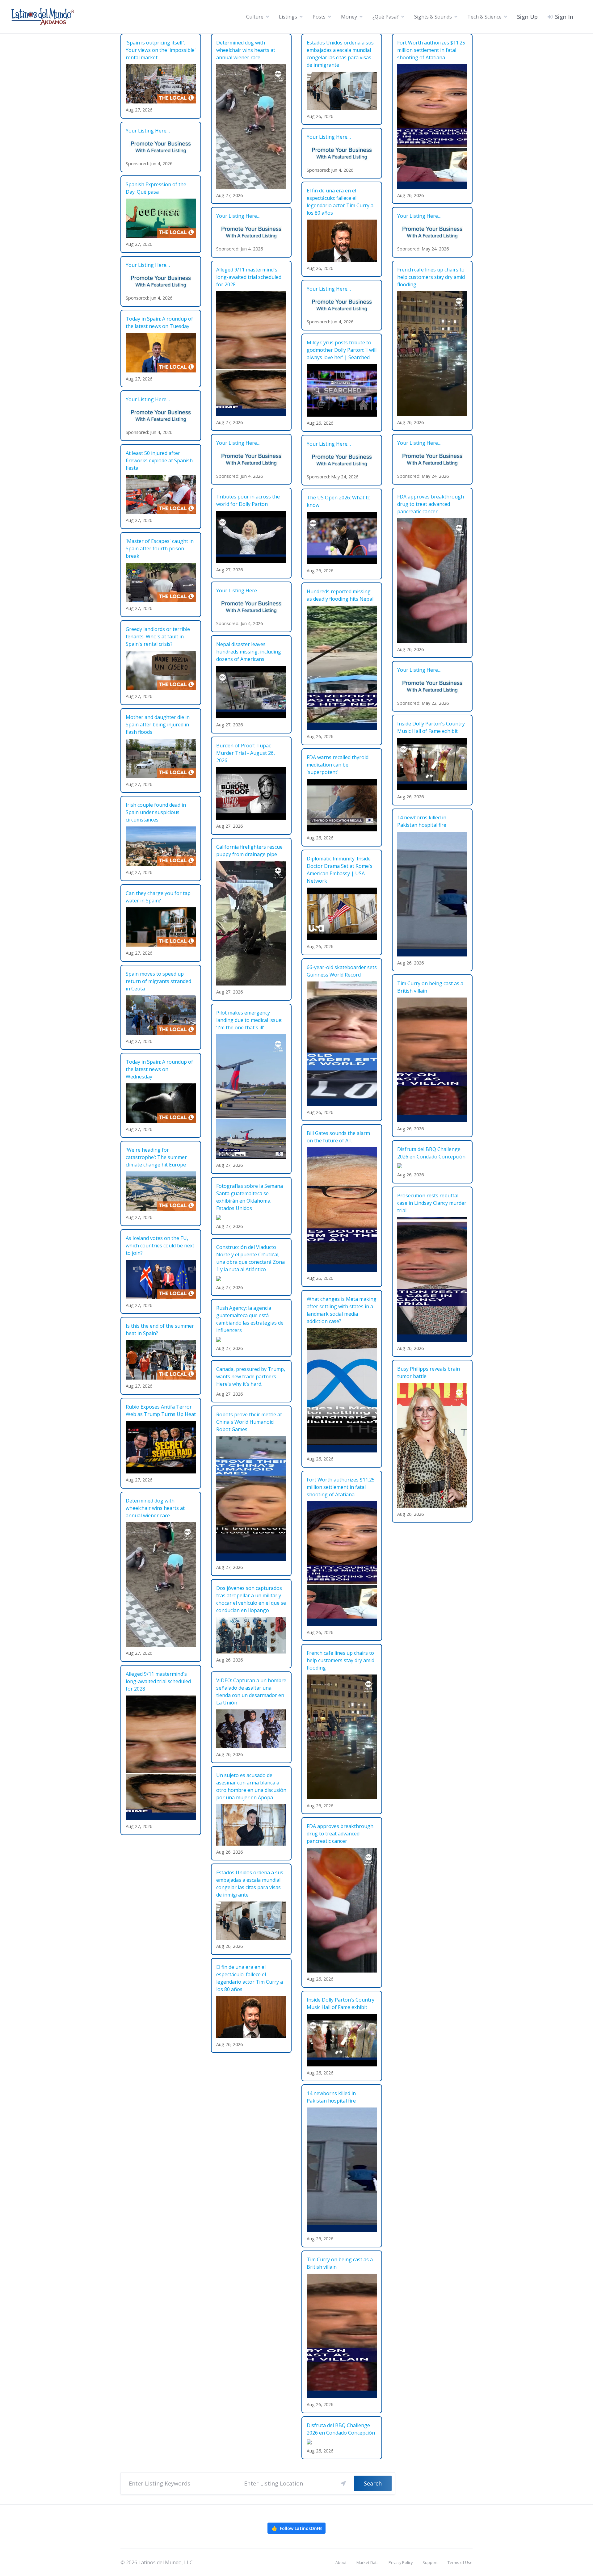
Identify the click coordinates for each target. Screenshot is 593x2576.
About (341, 2562)
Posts (319, 17)
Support (430, 2562)
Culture (255, 17)
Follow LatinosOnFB (296, 2528)
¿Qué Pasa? (386, 17)
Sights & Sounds (433, 17)
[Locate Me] (343, 2483)
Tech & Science (484, 17)
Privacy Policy (401, 2562)
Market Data (368, 2562)
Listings (288, 17)
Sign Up (527, 17)
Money (349, 17)
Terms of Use (460, 2562)
